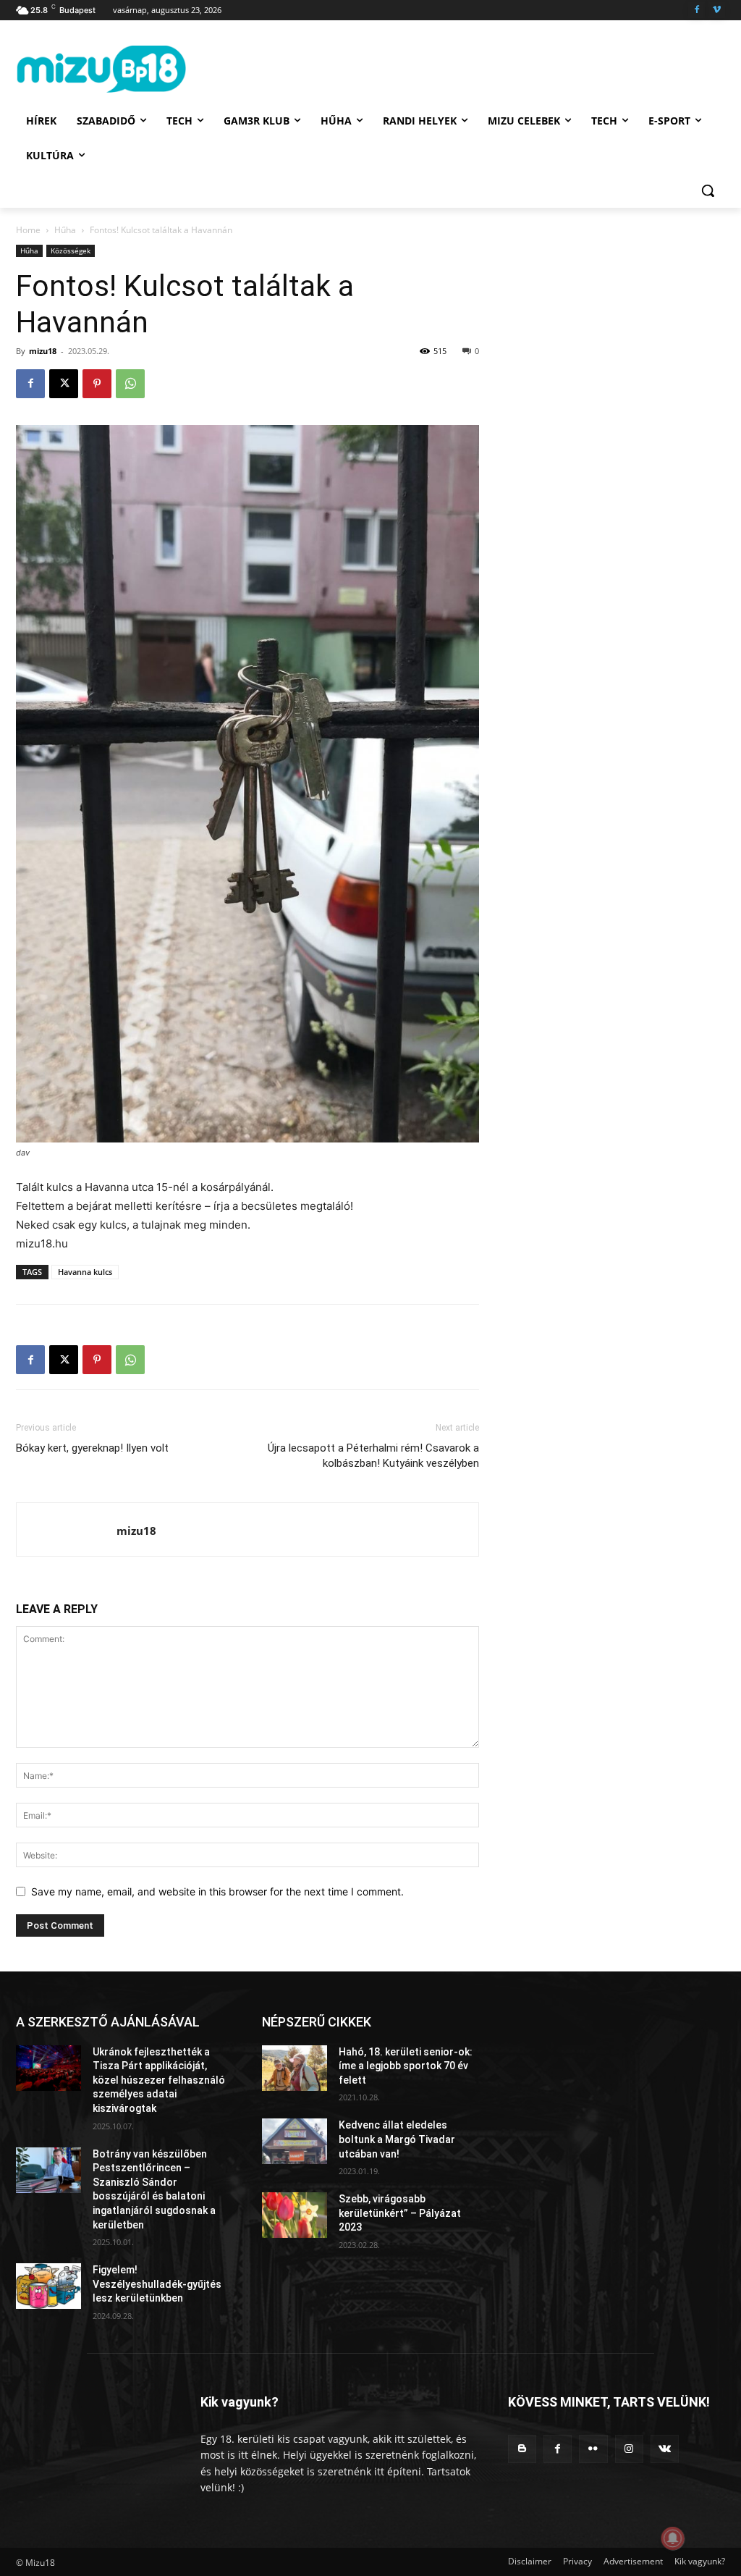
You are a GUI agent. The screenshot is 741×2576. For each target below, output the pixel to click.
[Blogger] (522, 2449)
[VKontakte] (665, 2449)
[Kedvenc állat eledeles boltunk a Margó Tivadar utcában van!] (295, 2141)
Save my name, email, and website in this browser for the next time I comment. (217, 1891)
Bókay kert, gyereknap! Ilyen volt (92, 1448)
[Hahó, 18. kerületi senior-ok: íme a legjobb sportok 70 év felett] (295, 2068)
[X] (64, 384)
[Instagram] (629, 2449)
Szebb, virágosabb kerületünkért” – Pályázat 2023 (400, 2213)
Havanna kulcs (85, 1272)
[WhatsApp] (130, 384)
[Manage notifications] (673, 2538)
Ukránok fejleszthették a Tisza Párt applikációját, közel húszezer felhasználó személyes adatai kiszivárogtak (159, 2080)
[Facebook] (696, 10)
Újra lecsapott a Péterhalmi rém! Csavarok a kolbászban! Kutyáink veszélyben (373, 1456)
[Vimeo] (717, 10)
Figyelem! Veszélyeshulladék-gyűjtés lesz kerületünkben (157, 2284)
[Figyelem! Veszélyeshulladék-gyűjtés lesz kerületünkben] (48, 2286)
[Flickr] (593, 2449)
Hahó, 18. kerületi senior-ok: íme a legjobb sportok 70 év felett (406, 2066)
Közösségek (71, 251)
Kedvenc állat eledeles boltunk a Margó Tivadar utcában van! (397, 2139)
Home (28, 230)
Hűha (65, 230)
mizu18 (43, 351)
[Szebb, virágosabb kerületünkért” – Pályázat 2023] (295, 2215)
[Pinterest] (97, 384)
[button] (708, 190)
